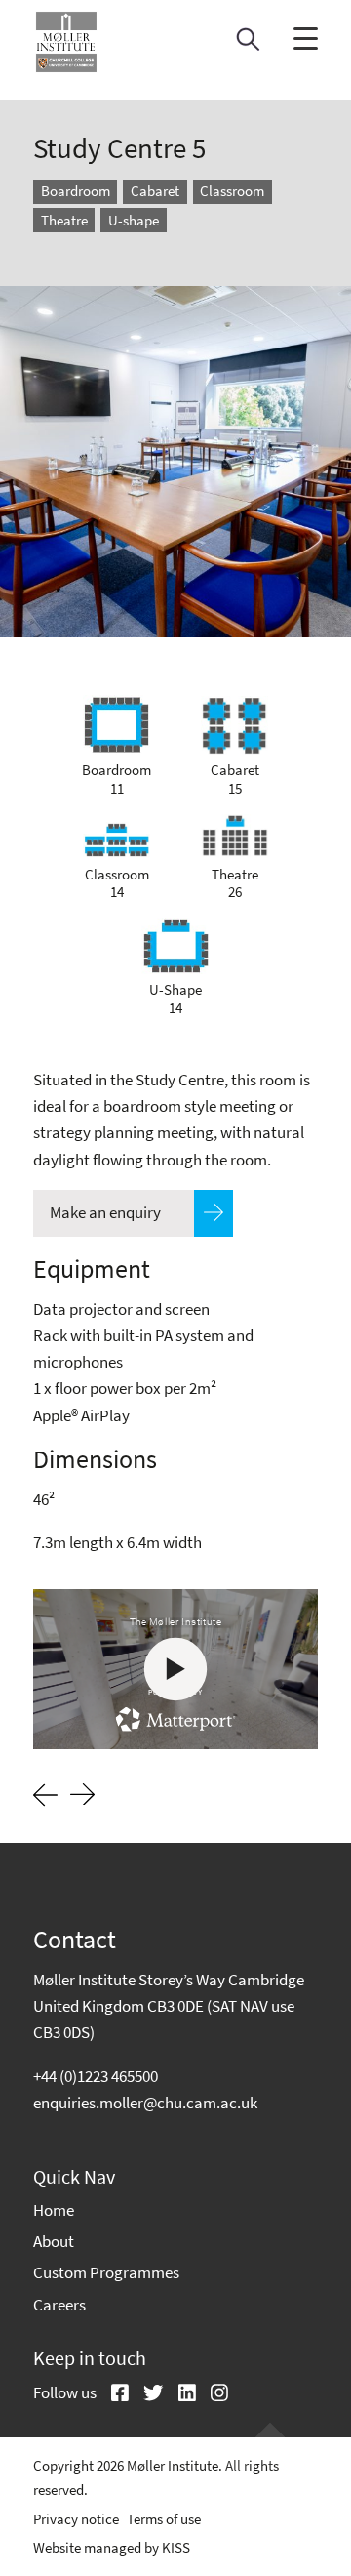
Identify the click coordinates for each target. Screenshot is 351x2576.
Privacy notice (76, 2519)
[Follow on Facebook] (113, 2394)
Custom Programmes (106, 2272)
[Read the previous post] (45, 1793)
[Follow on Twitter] (146, 2394)
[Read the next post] (82, 1797)
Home (54, 2210)
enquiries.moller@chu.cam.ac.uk (145, 2103)
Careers (59, 2305)
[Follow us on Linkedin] (180, 2394)
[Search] (248, 45)
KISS (176, 2547)
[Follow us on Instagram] (212, 2394)
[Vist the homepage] (66, 42)
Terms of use (164, 2519)
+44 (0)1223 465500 (96, 2076)
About (54, 2241)
